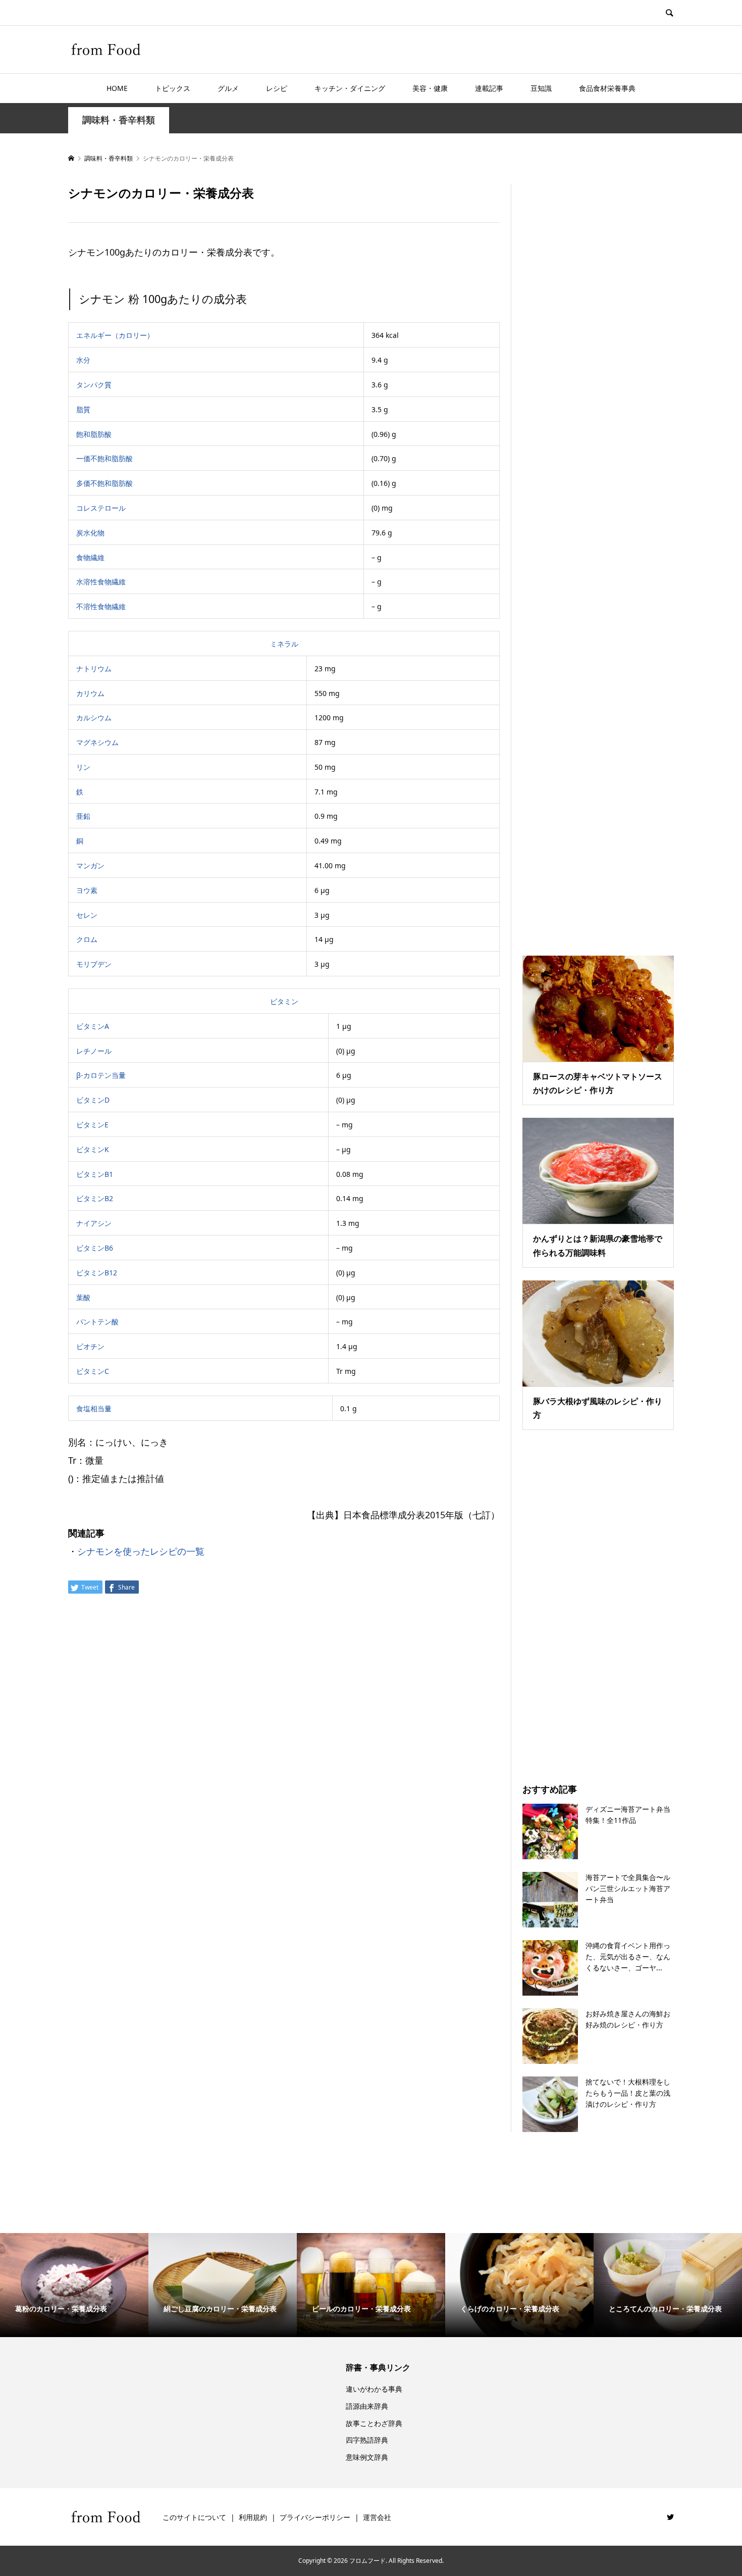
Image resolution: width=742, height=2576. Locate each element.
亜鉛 (83, 816)
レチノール (94, 1051)
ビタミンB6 (95, 1248)
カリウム (90, 693)
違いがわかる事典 (374, 2389)
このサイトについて (194, 2517)
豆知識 (541, 88)
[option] (74, 2285)
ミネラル (284, 644)
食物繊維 (90, 557)
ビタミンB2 (95, 1198)
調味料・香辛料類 (119, 120)
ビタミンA (93, 1026)
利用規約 (253, 2517)
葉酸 (83, 1297)
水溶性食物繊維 (101, 582)
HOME (117, 88)
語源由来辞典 (367, 2406)
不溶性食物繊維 (101, 606)
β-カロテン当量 (101, 1075)
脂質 (83, 409)
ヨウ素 (87, 890)
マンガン (90, 865)
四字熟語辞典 (367, 2440)
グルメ (228, 88)
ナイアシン (94, 1223)
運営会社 (377, 2517)
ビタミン (284, 1001)
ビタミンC (93, 1371)
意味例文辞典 (367, 2457)
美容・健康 (430, 88)
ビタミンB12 (97, 1273)
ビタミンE (92, 1125)
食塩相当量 (94, 1408)
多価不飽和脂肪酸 (104, 483)
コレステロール (101, 508)
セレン (87, 915)
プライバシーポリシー (315, 2517)
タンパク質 (94, 385)
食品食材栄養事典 (607, 88)
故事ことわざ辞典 (374, 2423)
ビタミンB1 (95, 1174)
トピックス (173, 88)
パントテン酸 (97, 1322)
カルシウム (94, 717)
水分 (83, 360)
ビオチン (90, 1346)
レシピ (277, 88)
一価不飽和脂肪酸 (104, 458)
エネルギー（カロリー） (115, 335)
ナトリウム (94, 668)
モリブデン (94, 964)
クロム (87, 939)
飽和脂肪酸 (94, 434)
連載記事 (489, 88)
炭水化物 (90, 533)
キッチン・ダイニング (350, 88)
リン (83, 767)
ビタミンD (93, 1100)
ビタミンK (93, 1149)
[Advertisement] (598, 557)
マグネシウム (97, 742)
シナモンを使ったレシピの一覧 (141, 1551)
